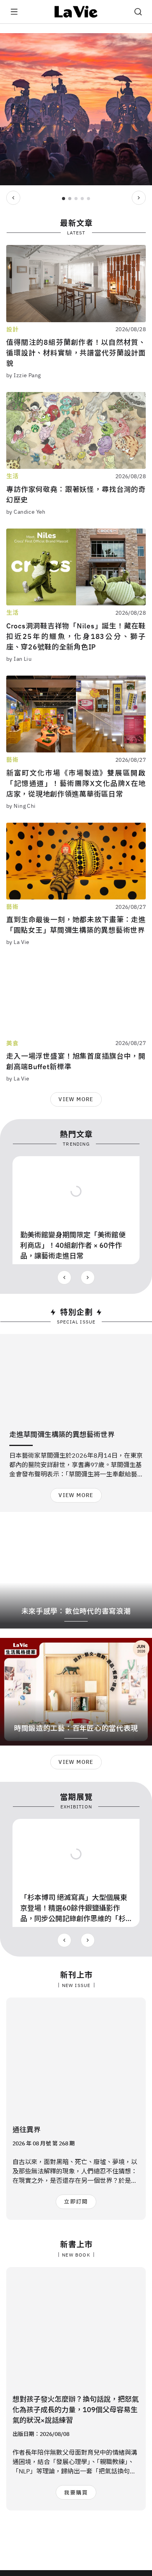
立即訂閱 (76, 2202)
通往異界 (27, 2130)
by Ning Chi (21, 806)
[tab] (64, 199)
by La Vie (18, 942)
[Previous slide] (13, 198)
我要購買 (76, 2493)
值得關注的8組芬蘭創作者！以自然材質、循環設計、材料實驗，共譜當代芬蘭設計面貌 (76, 353)
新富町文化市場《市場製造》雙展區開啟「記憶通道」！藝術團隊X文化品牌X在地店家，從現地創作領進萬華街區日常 (76, 783)
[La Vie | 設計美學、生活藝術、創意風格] (76, 12)
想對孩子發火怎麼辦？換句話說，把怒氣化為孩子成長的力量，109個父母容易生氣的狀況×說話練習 (76, 2410)
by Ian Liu (19, 659)
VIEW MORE (76, 1099)
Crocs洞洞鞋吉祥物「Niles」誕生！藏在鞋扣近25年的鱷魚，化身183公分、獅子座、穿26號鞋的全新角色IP (76, 636)
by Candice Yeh (26, 512)
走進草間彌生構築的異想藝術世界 (62, 1434)
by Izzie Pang (23, 375)
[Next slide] (139, 198)
